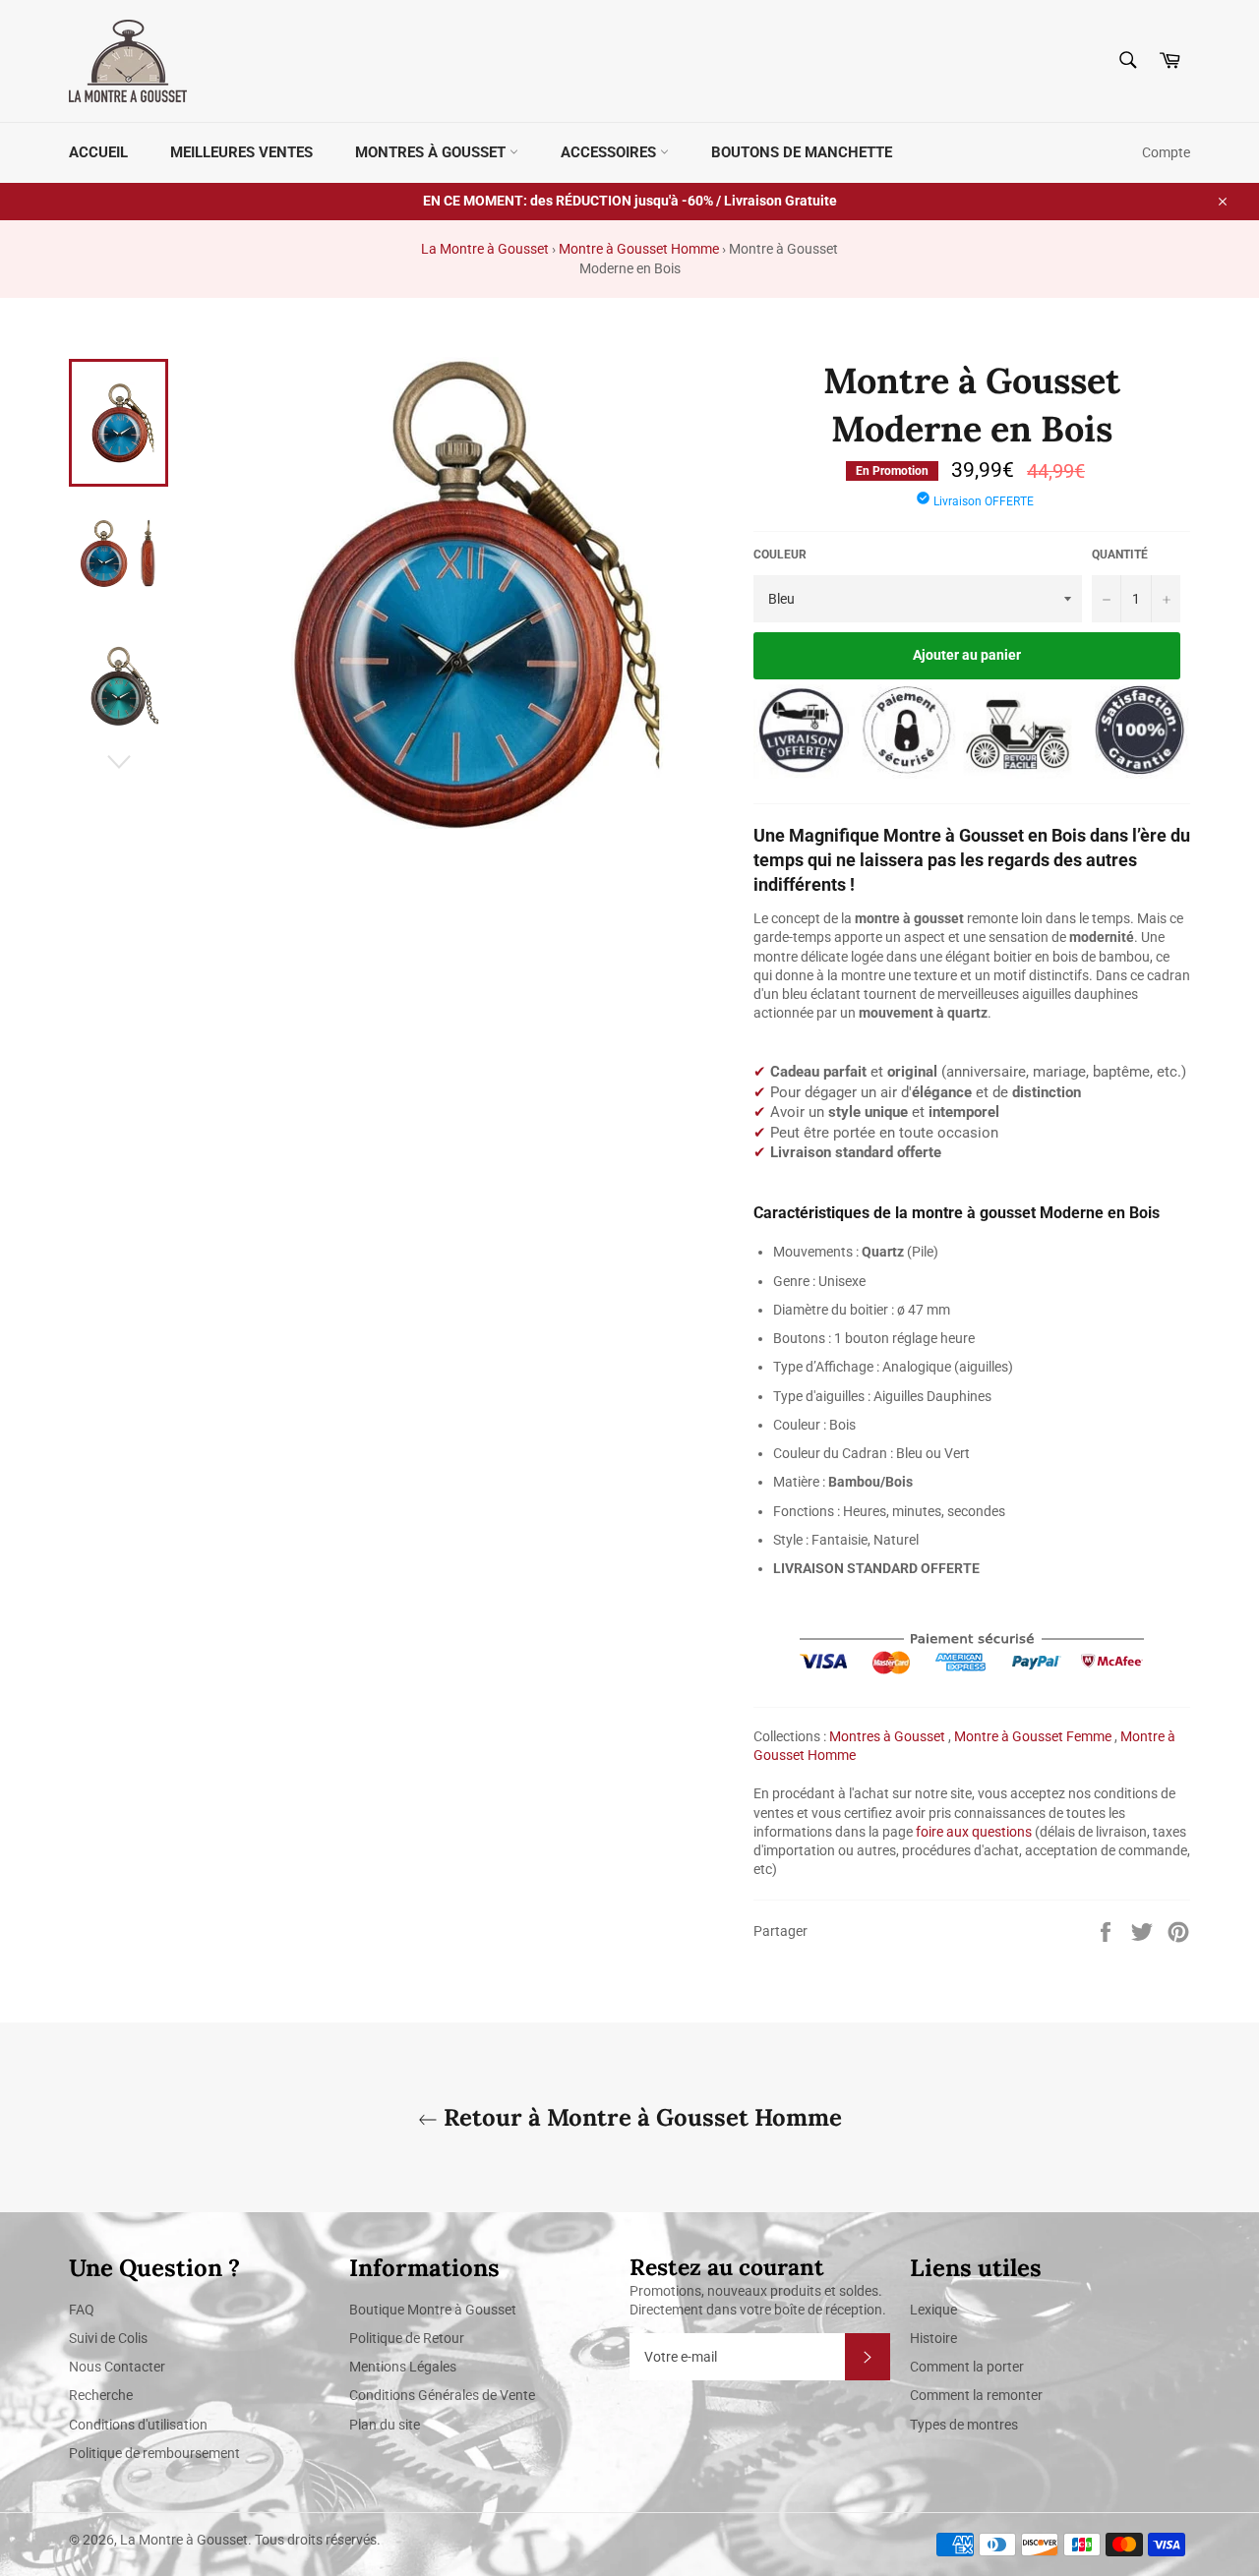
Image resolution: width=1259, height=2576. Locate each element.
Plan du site (385, 2425)
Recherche (101, 2395)
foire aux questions (974, 1832)
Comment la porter (967, 2367)
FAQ (82, 2310)
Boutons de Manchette (802, 152)
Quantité (1120, 555)
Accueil (98, 152)
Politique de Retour (407, 2338)
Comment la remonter (976, 2395)
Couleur (780, 555)
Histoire (933, 2338)
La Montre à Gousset (485, 249)
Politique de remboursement (154, 2453)
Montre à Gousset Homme (639, 249)
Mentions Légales (403, 2367)
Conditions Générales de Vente (442, 2395)
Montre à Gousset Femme (1033, 1736)
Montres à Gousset (432, 152)
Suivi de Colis (108, 2338)
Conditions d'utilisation (138, 2425)
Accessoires (610, 152)
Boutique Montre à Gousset (433, 2310)
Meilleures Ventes (241, 152)
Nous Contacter (117, 2367)
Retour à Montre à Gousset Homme (640, 2117)
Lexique (933, 2310)
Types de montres (964, 2425)
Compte (1166, 152)
